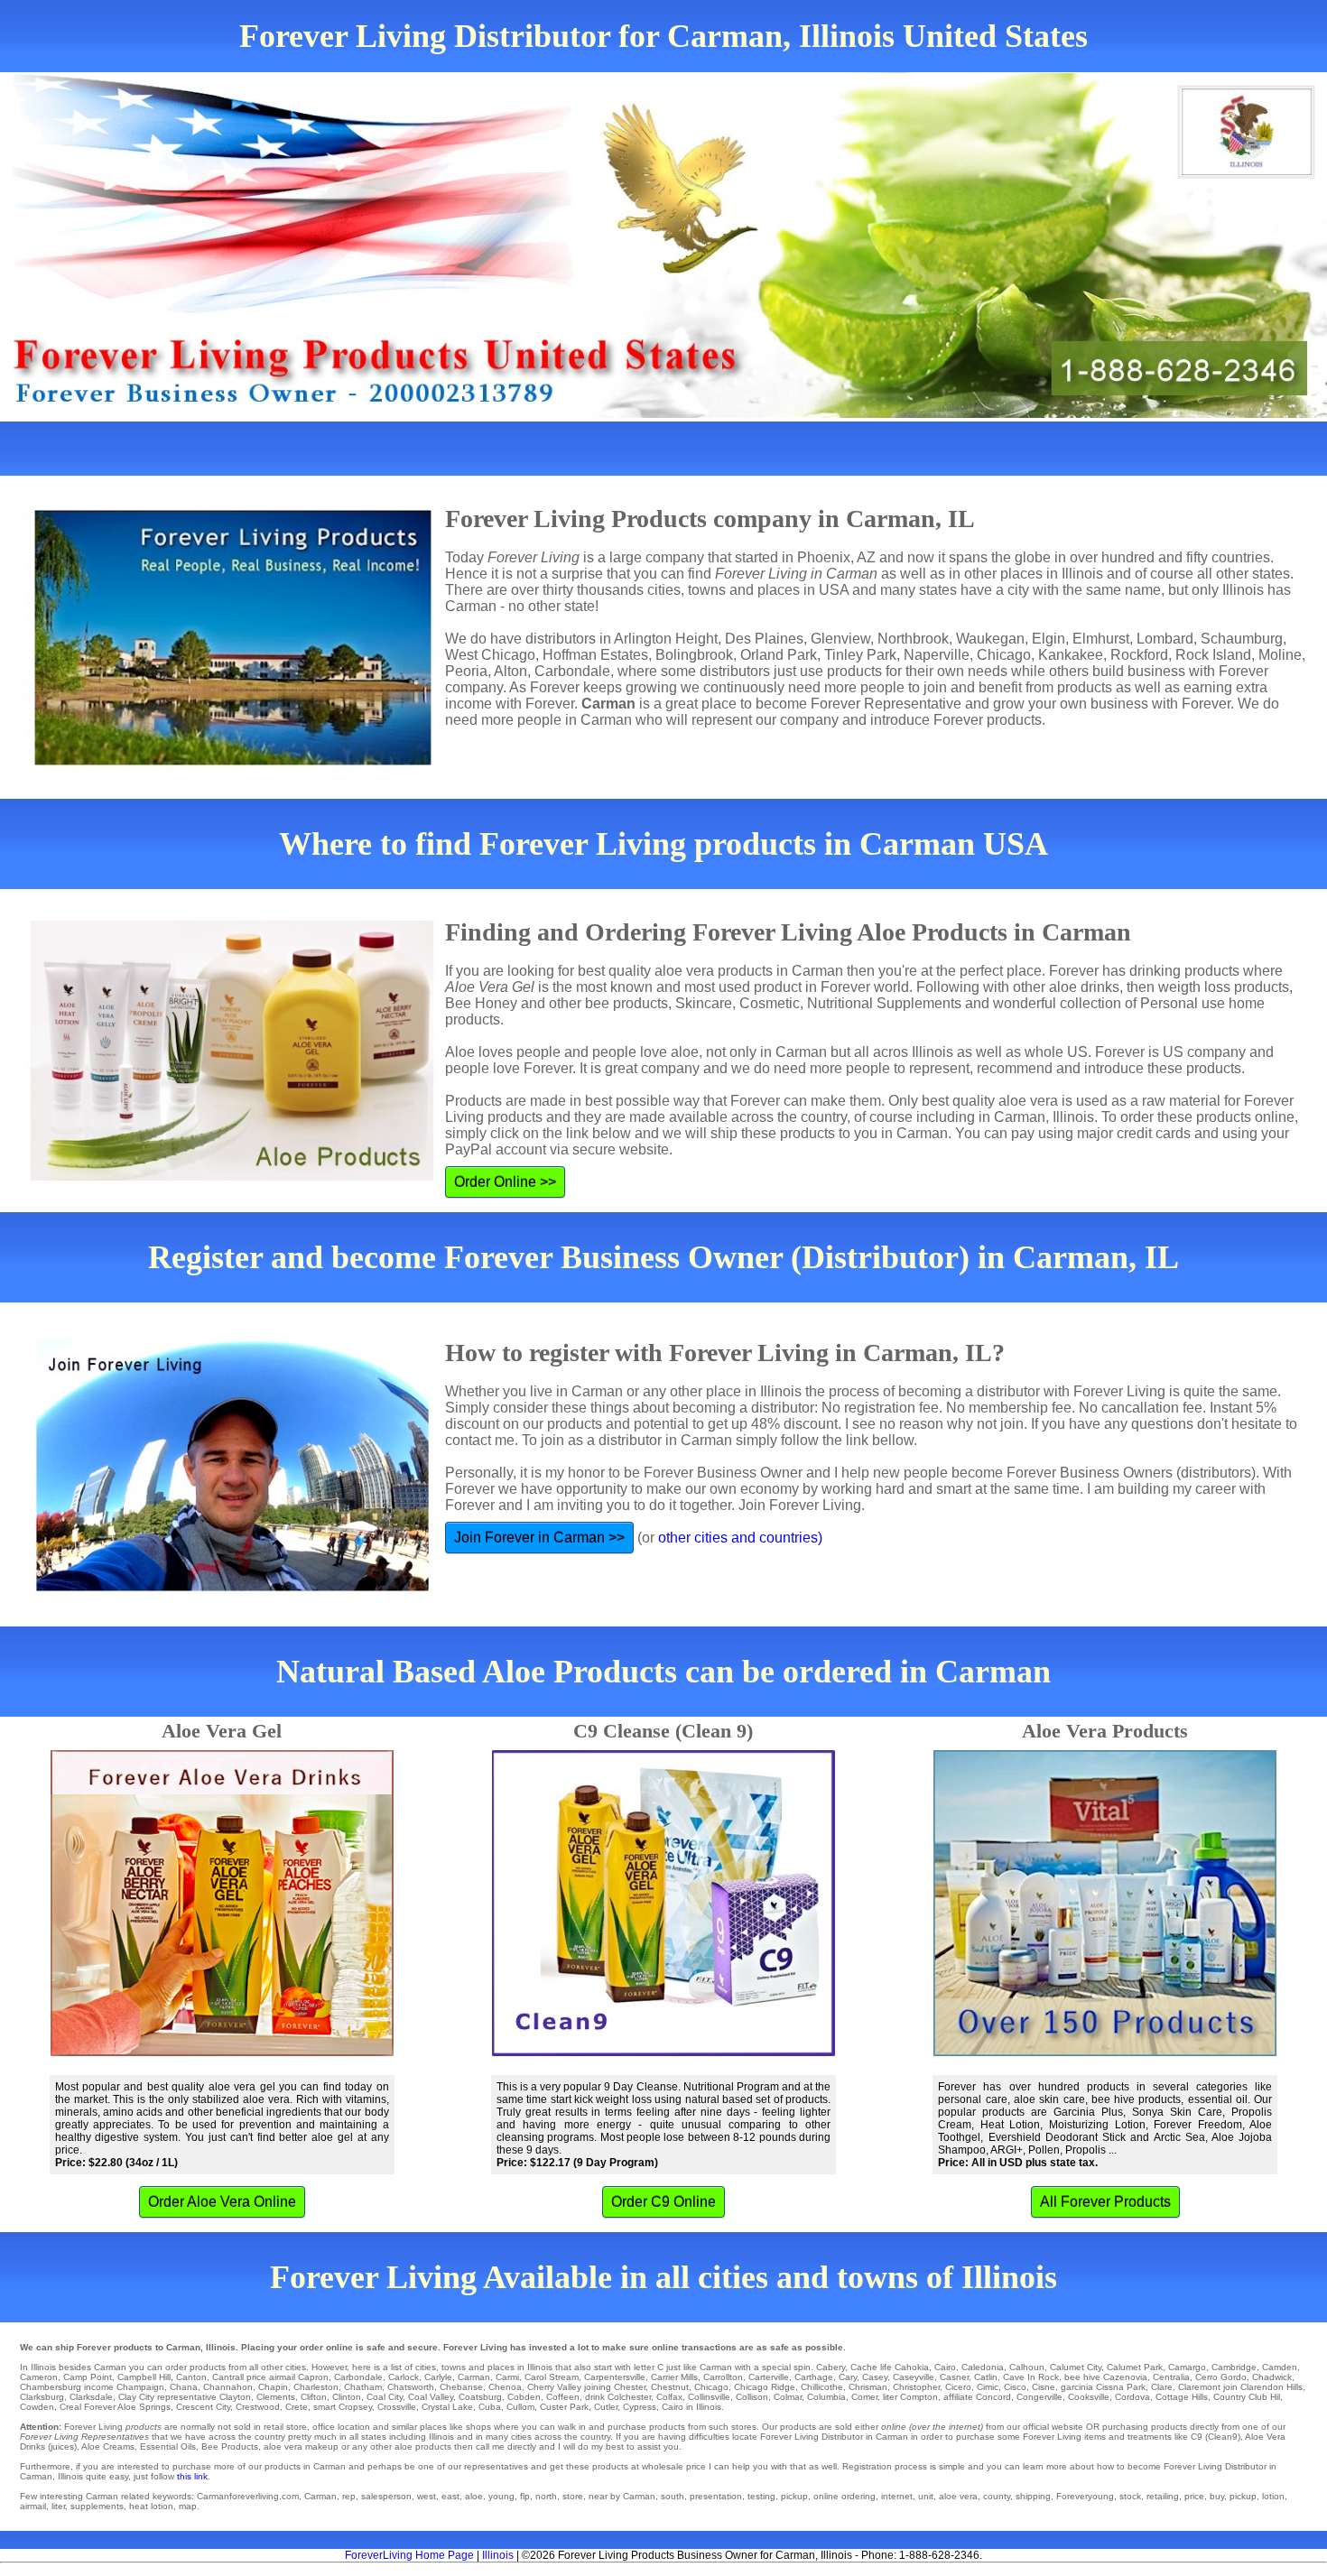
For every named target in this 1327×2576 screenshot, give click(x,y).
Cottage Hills (1182, 2397)
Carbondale (358, 2377)
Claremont (1199, 2387)
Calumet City (1076, 2367)
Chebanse (461, 2387)
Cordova (1132, 2397)
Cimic (988, 2387)
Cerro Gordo (1221, 2377)
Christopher (916, 2387)
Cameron (39, 2377)
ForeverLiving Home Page (409, 2555)
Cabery (831, 2367)
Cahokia (912, 2367)
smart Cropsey (343, 2407)
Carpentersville (615, 2377)
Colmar (788, 2397)
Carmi (507, 2377)
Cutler (606, 2407)
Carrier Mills (674, 2377)
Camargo (1187, 2367)
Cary (848, 2377)
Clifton (314, 2397)
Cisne (1044, 2387)
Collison (752, 2397)
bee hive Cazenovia (1106, 2377)
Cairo (945, 2367)
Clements (276, 2397)
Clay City (136, 2397)
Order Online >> (505, 1182)
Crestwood (258, 2407)
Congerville (1039, 2397)
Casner (954, 2377)
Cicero (958, 2387)
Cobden (524, 2397)
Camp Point (88, 2377)
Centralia (1171, 2377)
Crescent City (203, 2407)
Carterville (769, 2377)
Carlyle (438, 2377)
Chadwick (1272, 2377)
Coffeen (563, 2397)
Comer (864, 2397)
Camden (1280, 2367)
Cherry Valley (554, 2387)
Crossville (397, 2407)
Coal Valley (431, 2397)
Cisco (1015, 2387)
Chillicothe (822, 2387)
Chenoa (505, 2387)
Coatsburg (480, 2397)
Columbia (826, 2397)
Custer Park (564, 2407)
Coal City (385, 2397)
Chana (184, 2387)
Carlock (404, 2377)
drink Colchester (618, 2397)
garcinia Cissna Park (1103, 2387)
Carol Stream (552, 2377)
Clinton (347, 2397)
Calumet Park (1135, 2367)
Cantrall (228, 2377)
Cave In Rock (1031, 2377)
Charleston (316, 2387)
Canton (191, 2377)
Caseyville (914, 2377)
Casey (875, 2377)
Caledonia (983, 2367)
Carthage (814, 2377)
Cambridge (1234, 2367)
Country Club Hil (1247, 2397)
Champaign (140, 2387)
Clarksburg (42, 2397)
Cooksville (1089, 2397)
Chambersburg (51, 2387)
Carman (474, 2377)
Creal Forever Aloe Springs (115, 2407)
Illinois (498, 2555)
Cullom (520, 2407)
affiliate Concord (977, 2397)
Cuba (490, 2407)
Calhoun (1027, 2367)
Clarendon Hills (1271, 2387)
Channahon (228, 2387)
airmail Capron (299, 2377)
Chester (630, 2387)
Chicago (711, 2387)
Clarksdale (91, 2397)
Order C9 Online (663, 2202)
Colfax (669, 2397)
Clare (1162, 2387)
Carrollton (723, 2377)
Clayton (235, 2397)
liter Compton (910, 2397)
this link (192, 2476)
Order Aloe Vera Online (222, 2202)
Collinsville (709, 2397)
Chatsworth (411, 2387)
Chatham (363, 2387)
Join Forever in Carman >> (539, 1538)
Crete (297, 2407)
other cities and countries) (740, 1538)
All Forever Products (1105, 2202)
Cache (864, 2367)
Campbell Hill (144, 2377)
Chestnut (670, 2387)
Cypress (640, 2407)
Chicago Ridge (765, 2387)
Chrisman (868, 2387)
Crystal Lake (447, 2407)
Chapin (273, 2387)
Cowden (37, 2407)
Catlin (986, 2377)
